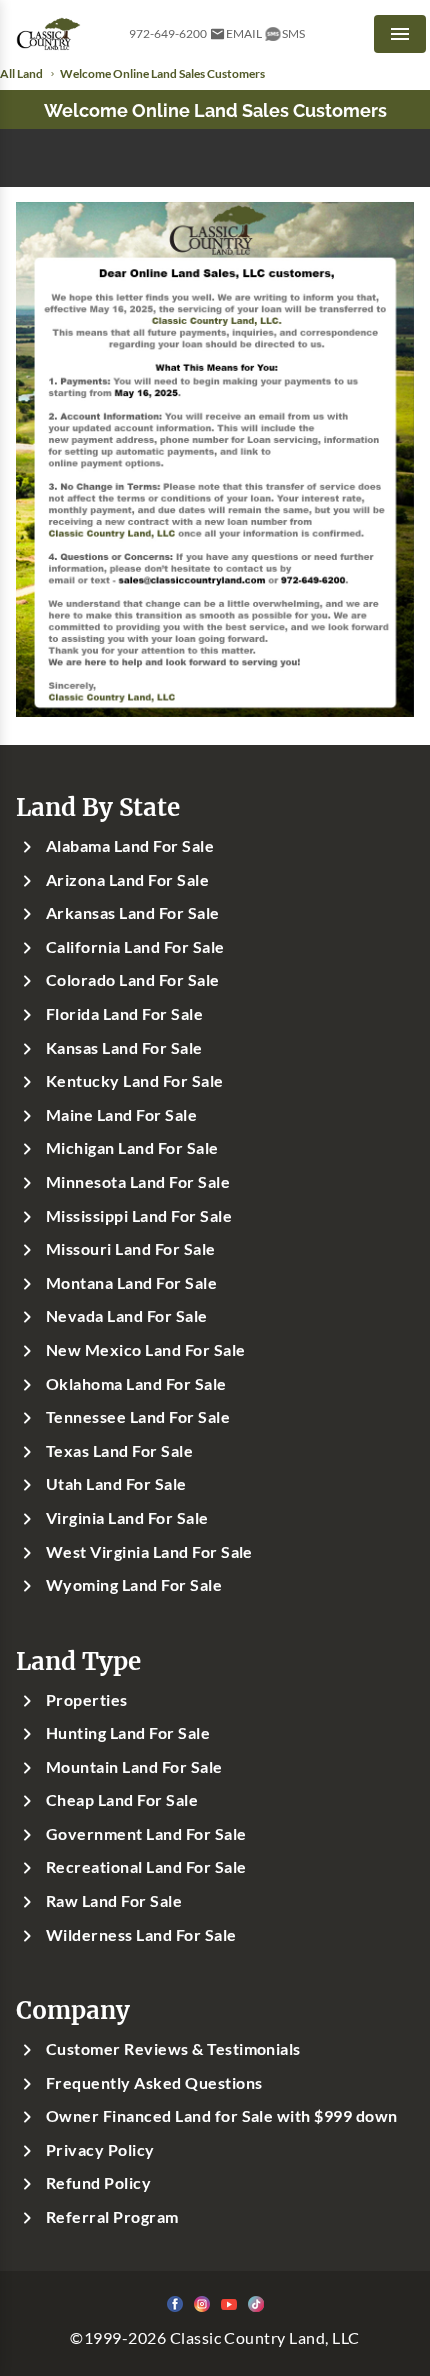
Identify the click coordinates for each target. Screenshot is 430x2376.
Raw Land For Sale (114, 1901)
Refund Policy (98, 2183)
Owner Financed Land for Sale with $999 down (222, 2116)
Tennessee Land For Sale (138, 1417)
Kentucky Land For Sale (135, 1081)
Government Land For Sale (146, 1834)
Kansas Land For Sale (124, 1048)
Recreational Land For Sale (146, 1867)
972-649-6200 (168, 33)
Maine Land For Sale (121, 1115)
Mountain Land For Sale (134, 1767)
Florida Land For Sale (124, 1014)
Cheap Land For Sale (122, 1800)
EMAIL (244, 33)
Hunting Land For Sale (128, 1733)
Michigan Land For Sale (132, 1148)
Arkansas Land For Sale (133, 913)
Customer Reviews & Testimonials (173, 2049)
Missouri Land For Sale (131, 1249)
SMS (293, 33)
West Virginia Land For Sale (149, 1552)
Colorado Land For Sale (133, 980)
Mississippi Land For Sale (139, 1216)
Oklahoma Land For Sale (136, 1384)
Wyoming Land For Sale (134, 1585)
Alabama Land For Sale (130, 846)
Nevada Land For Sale (127, 1316)
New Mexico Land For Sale (146, 1350)
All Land (21, 73)
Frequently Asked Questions (154, 2083)
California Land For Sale (135, 947)
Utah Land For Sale (116, 1484)
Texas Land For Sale (119, 1451)
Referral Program (112, 2217)
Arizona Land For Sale (127, 880)
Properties (87, 1700)
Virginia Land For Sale (127, 1518)
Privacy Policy (100, 2150)
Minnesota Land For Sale (138, 1182)
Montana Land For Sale (131, 1283)
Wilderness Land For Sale (141, 1935)
